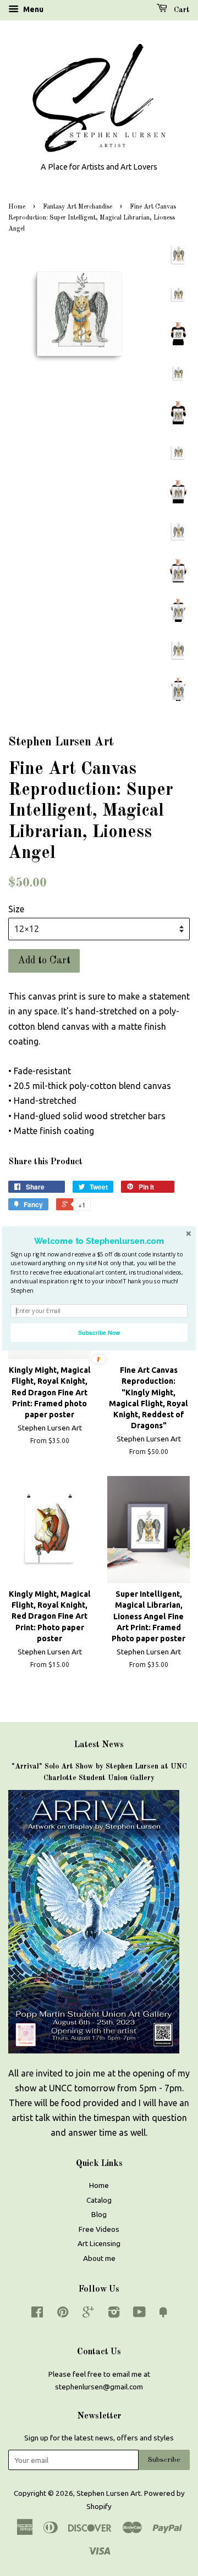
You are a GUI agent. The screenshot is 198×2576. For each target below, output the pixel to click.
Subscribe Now (99, 1332)
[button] (99, 1241)
